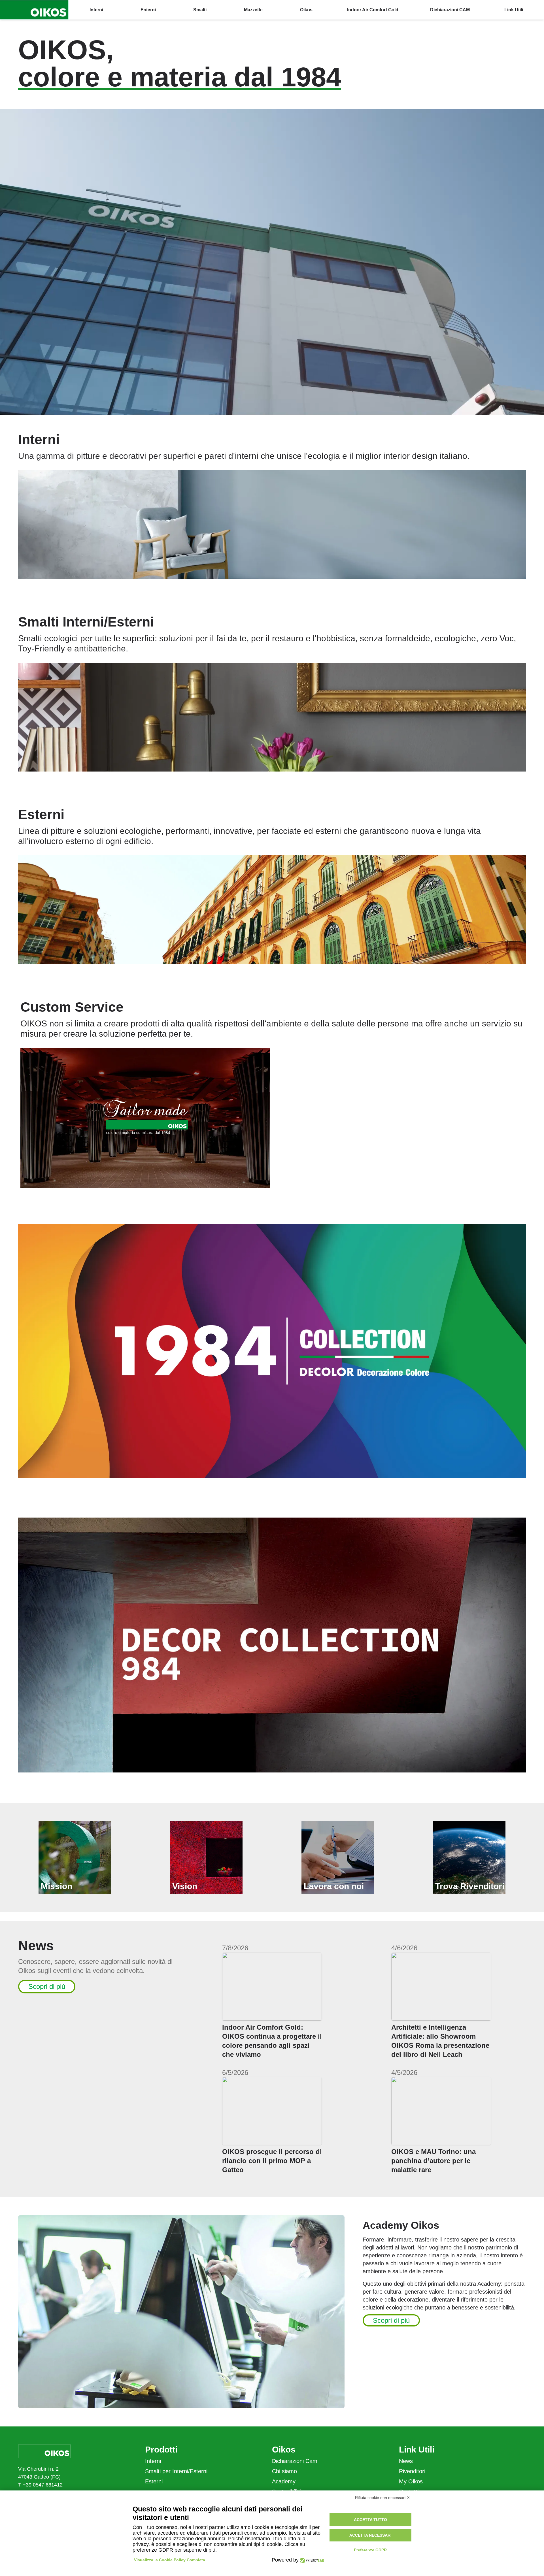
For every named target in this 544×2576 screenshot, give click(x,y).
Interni (153, 2461)
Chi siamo (284, 2471)
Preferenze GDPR (370, 2550)
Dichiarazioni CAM (450, 10)
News (406, 2461)
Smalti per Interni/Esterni (176, 2471)
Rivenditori (412, 2471)
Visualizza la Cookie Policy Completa (170, 2560)
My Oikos (411, 2481)
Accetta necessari (370, 2535)
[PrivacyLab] (311, 2560)
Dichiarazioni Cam (295, 2461)
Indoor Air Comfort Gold (373, 10)
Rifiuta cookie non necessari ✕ (382, 2498)
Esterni (154, 2481)
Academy (284, 2481)
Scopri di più (47, 1986)
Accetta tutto (370, 2520)
